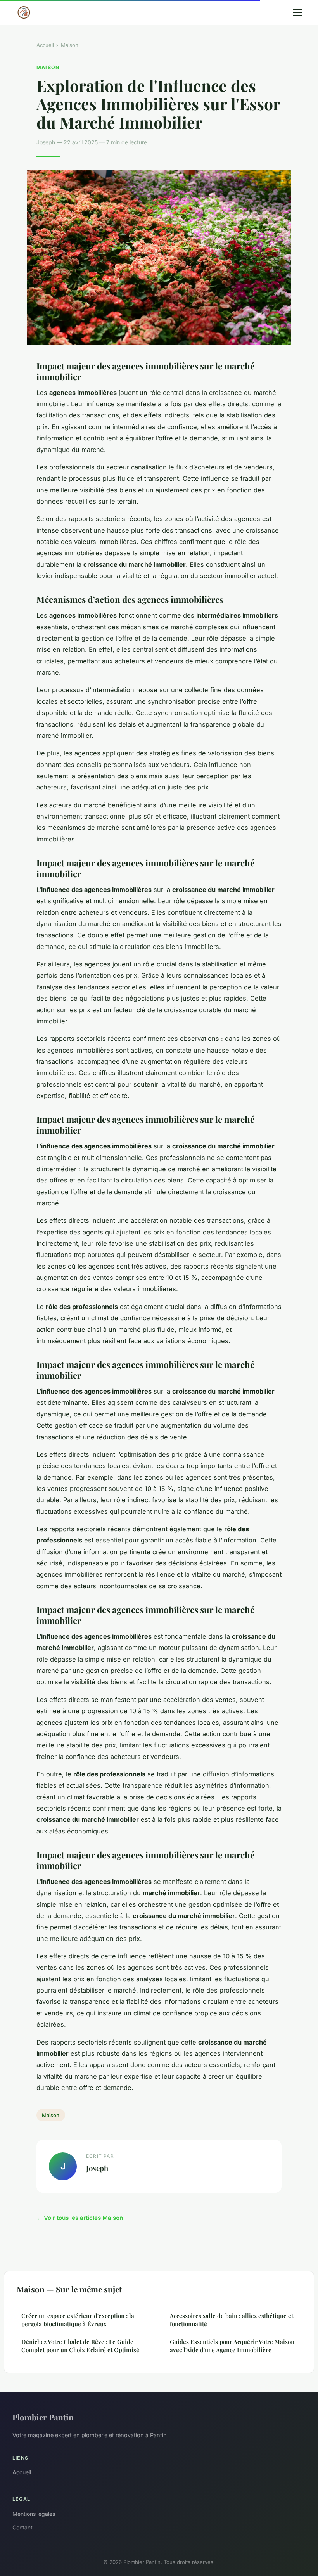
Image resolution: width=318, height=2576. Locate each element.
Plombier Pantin (43, 2417)
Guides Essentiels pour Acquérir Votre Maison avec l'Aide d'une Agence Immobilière (232, 2346)
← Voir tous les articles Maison (80, 2218)
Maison (70, 45)
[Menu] (298, 12)
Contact (22, 2527)
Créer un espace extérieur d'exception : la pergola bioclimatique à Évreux (78, 2320)
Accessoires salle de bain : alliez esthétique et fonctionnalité (232, 2320)
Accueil (45, 45)
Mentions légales (34, 2514)
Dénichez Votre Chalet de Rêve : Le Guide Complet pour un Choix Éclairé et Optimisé (80, 2346)
